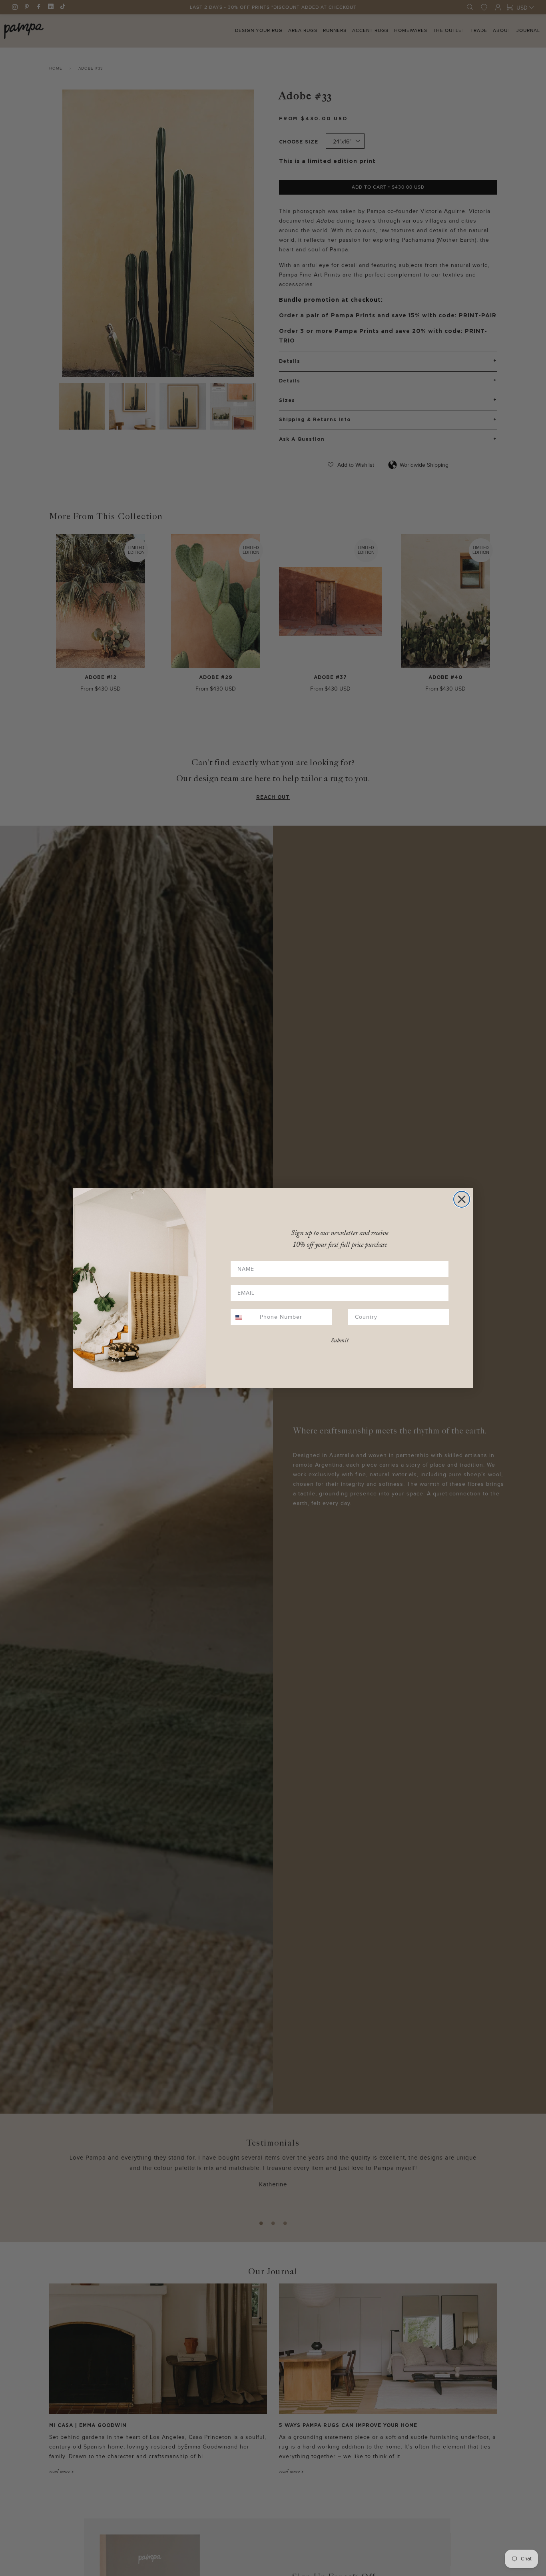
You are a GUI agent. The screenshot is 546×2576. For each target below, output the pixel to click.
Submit (340, 1341)
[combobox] (243, 1317)
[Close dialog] (462, 1199)
